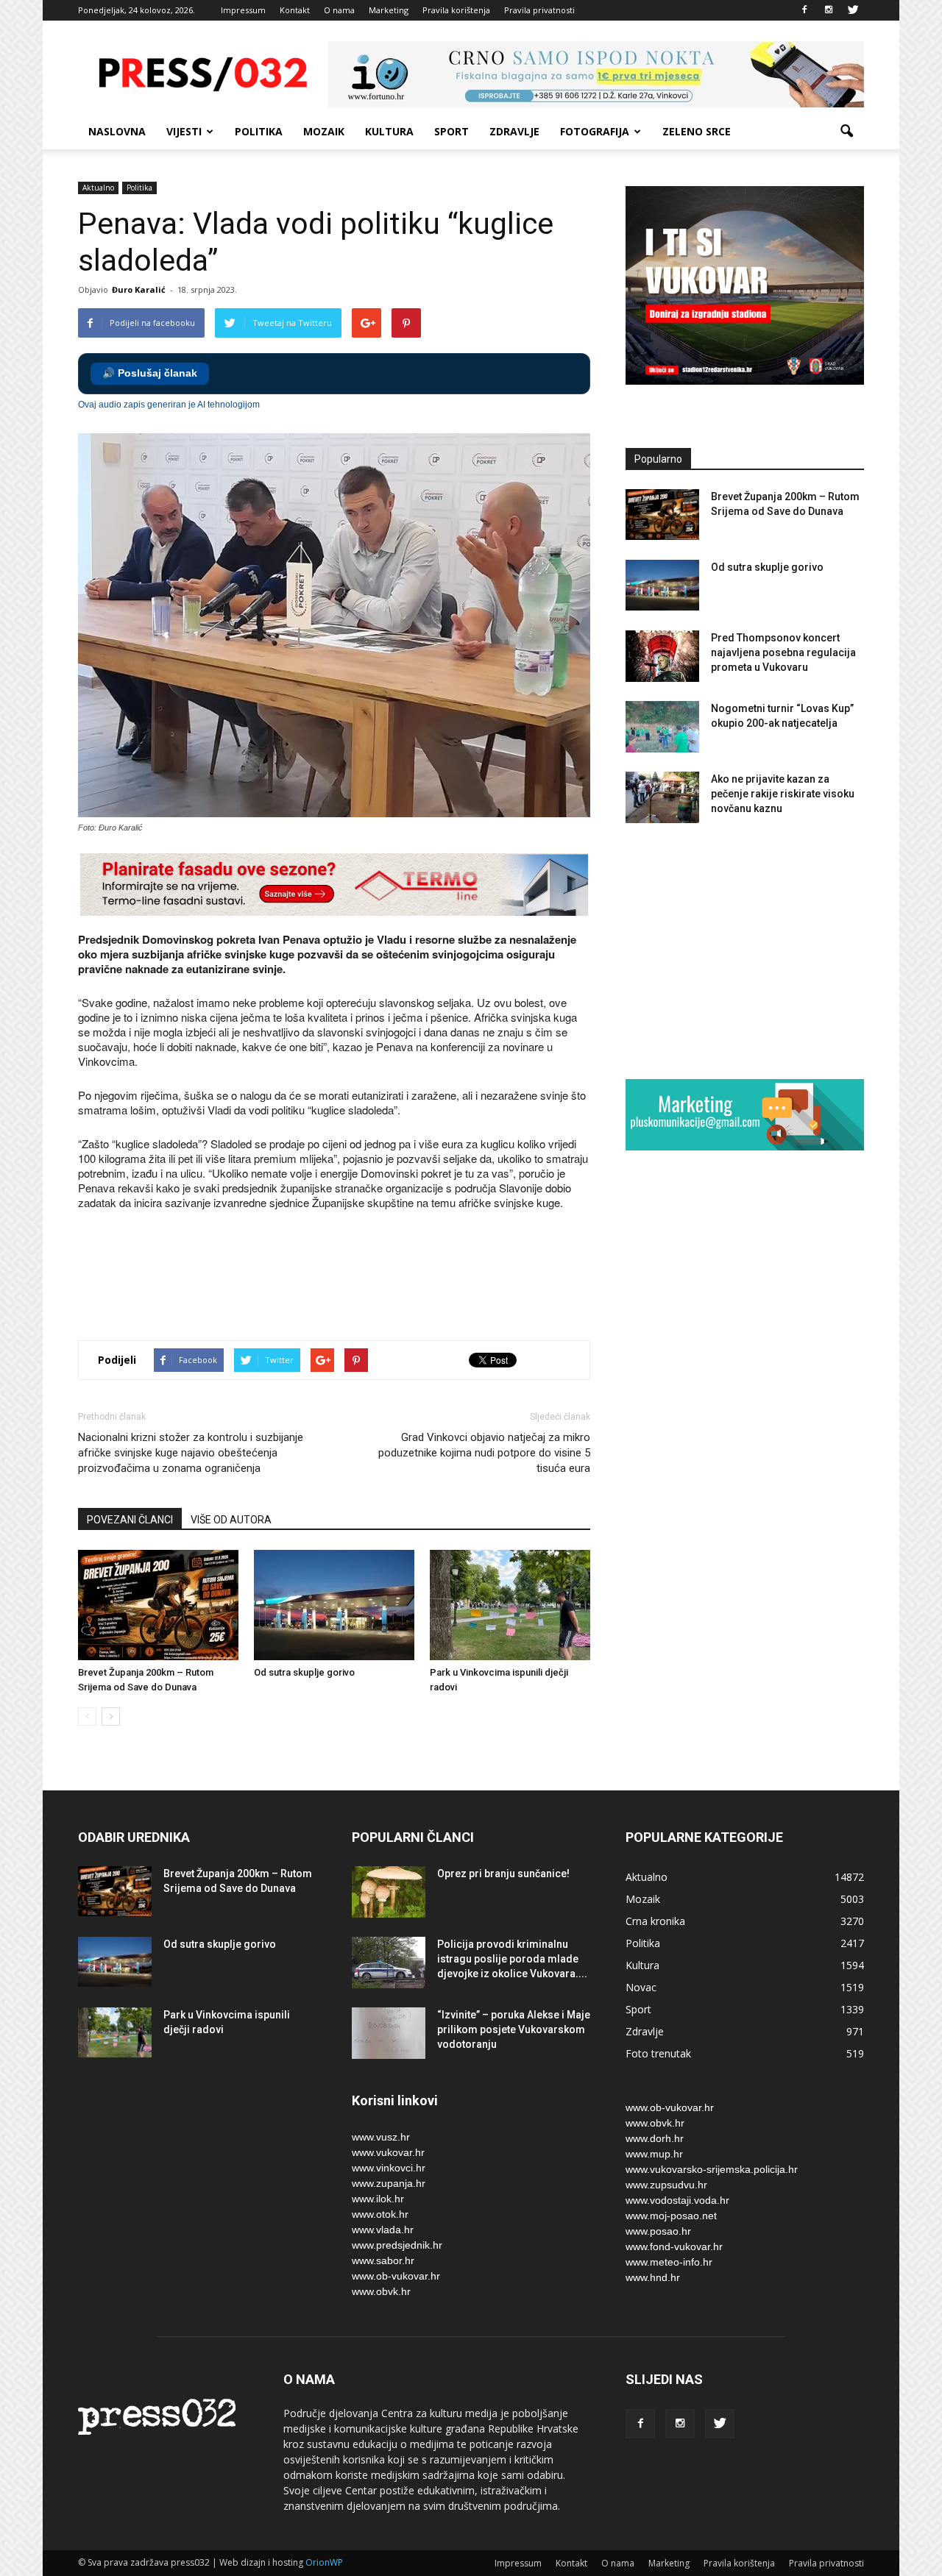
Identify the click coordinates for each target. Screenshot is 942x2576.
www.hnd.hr (653, 2277)
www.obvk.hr (381, 2291)
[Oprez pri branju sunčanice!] (389, 1892)
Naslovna (117, 131)
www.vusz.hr (381, 2137)
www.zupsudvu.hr (666, 2185)
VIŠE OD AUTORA (231, 1520)
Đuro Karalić (139, 289)
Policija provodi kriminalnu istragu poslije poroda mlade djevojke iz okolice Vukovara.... (512, 1959)
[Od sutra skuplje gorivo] (334, 1605)
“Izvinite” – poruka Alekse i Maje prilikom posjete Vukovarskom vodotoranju (514, 2029)
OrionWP (324, 2562)
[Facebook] (804, 10)
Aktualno (98, 188)
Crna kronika (655, 1921)
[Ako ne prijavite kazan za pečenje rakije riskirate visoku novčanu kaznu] (662, 797)
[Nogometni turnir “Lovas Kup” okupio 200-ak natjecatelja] (662, 727)
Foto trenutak (658, 2053)
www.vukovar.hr (388, 2152)
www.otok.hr (380, 2214)
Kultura (389, 131)
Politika (259, 131)
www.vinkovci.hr (389, 2168)
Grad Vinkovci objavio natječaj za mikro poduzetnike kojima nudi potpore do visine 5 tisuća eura (484, 1453)
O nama (339, 10)
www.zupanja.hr (389, 2183)
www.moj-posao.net (671, 2216)
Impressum (243, 10)
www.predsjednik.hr (397, 2245)
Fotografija (595, 131)
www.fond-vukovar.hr (674, 2246)
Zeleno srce (697, 131)
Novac (641, 1987)
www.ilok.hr (378, 2199)
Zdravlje (514, 131)
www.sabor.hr (383, 2260)
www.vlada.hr (383, 2230)
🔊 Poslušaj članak (150, 373)
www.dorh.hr (655, 2138)
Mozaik (324, 131)
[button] (846, 132)
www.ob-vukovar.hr (396, 2276)
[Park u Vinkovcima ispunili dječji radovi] (510, 1605)
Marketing (389, 10)
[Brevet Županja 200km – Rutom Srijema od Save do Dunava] (158, 1605)
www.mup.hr (654, 2154)
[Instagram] (829, 10)
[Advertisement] (346, 1277)
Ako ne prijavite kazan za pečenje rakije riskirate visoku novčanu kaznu (783, 794)
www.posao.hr (658, 2231)
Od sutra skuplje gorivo (304, 1672)
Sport (451, 131)
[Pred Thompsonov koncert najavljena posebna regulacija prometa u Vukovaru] (662, 656)
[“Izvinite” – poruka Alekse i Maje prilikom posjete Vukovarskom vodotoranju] (389, 2033)
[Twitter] (853, 10)
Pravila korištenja (456, 10)
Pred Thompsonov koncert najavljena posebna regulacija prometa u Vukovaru (783, 652)
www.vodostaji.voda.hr (677, 2200)
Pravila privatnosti (539, 10)
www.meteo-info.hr (669, 2262)
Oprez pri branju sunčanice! (503, 1874)
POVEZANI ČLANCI (130, 1520)
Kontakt (295, 10)
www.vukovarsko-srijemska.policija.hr (712, 2169)
